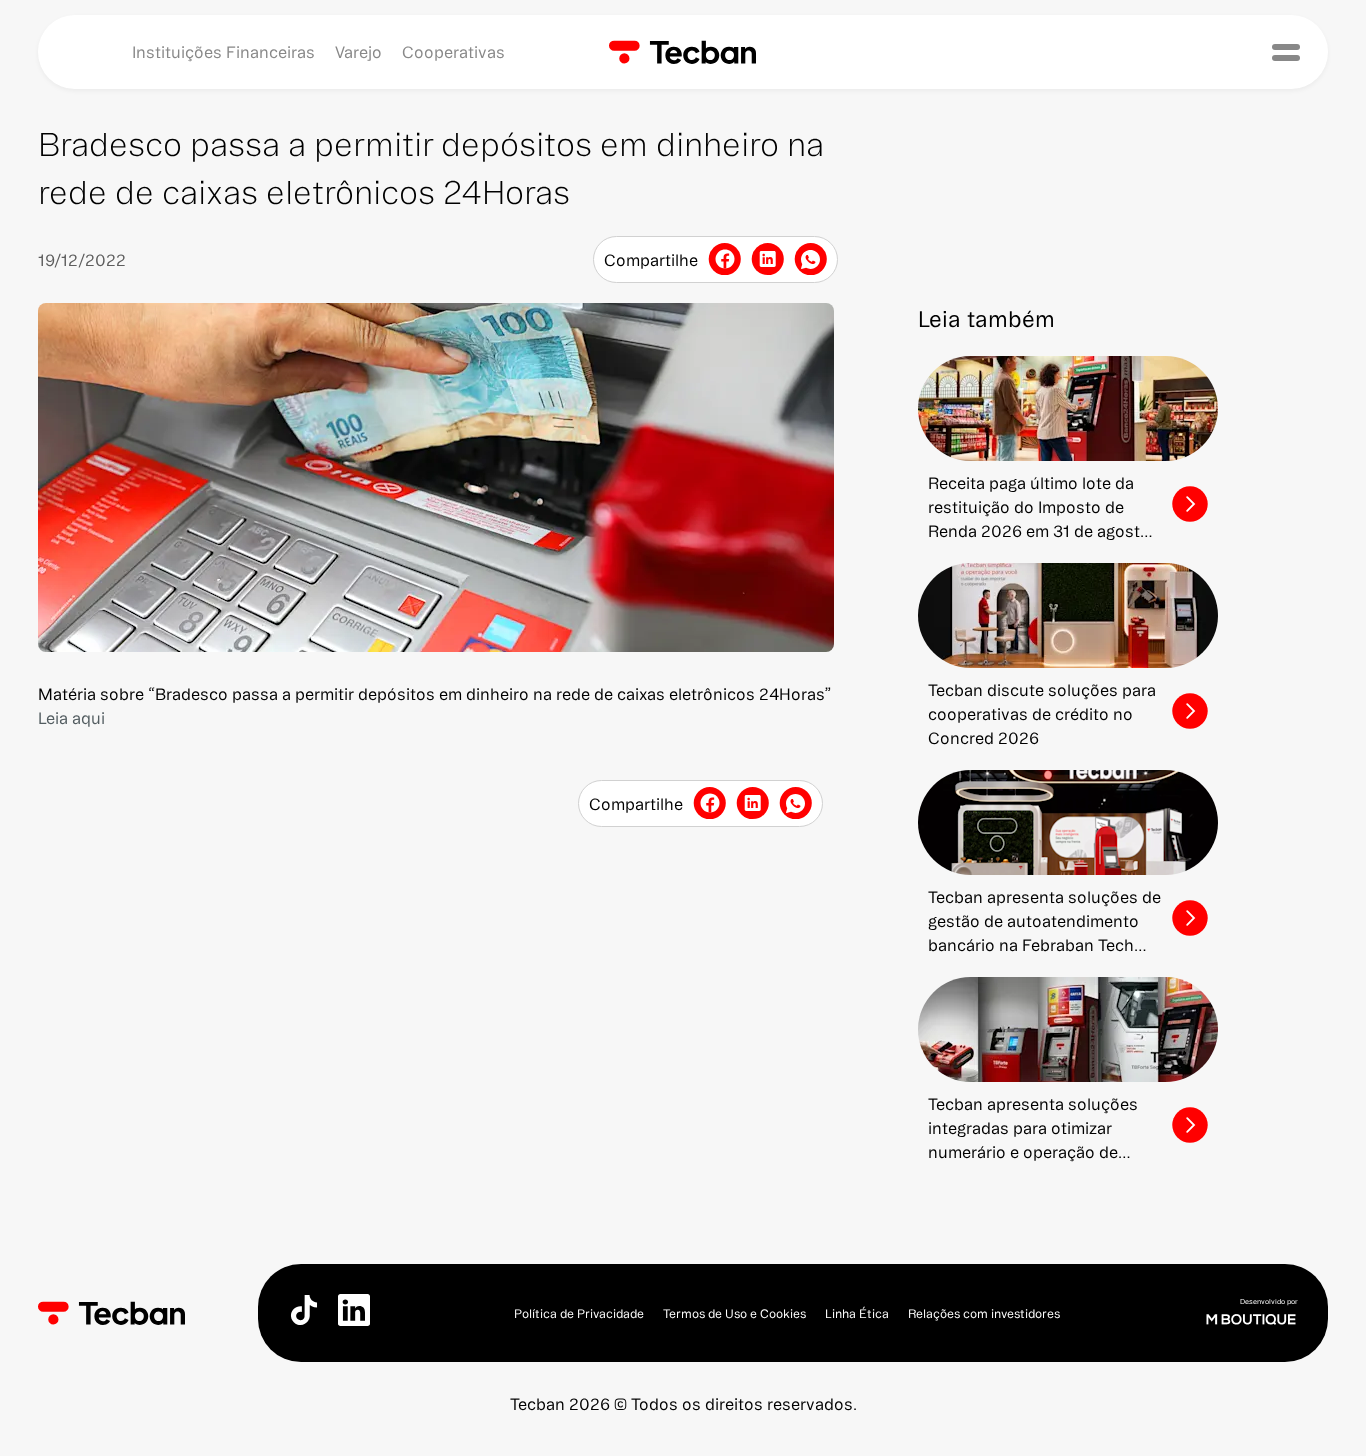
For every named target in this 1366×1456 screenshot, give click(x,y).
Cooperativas (453, 52)
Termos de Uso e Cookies (734, 1313)
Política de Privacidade (579, 1313)
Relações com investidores (984, 1313)
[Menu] (1286, 52)
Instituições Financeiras (223, 52)
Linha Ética (857, 1313)
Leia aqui (71, 718)
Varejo (358, 52)
